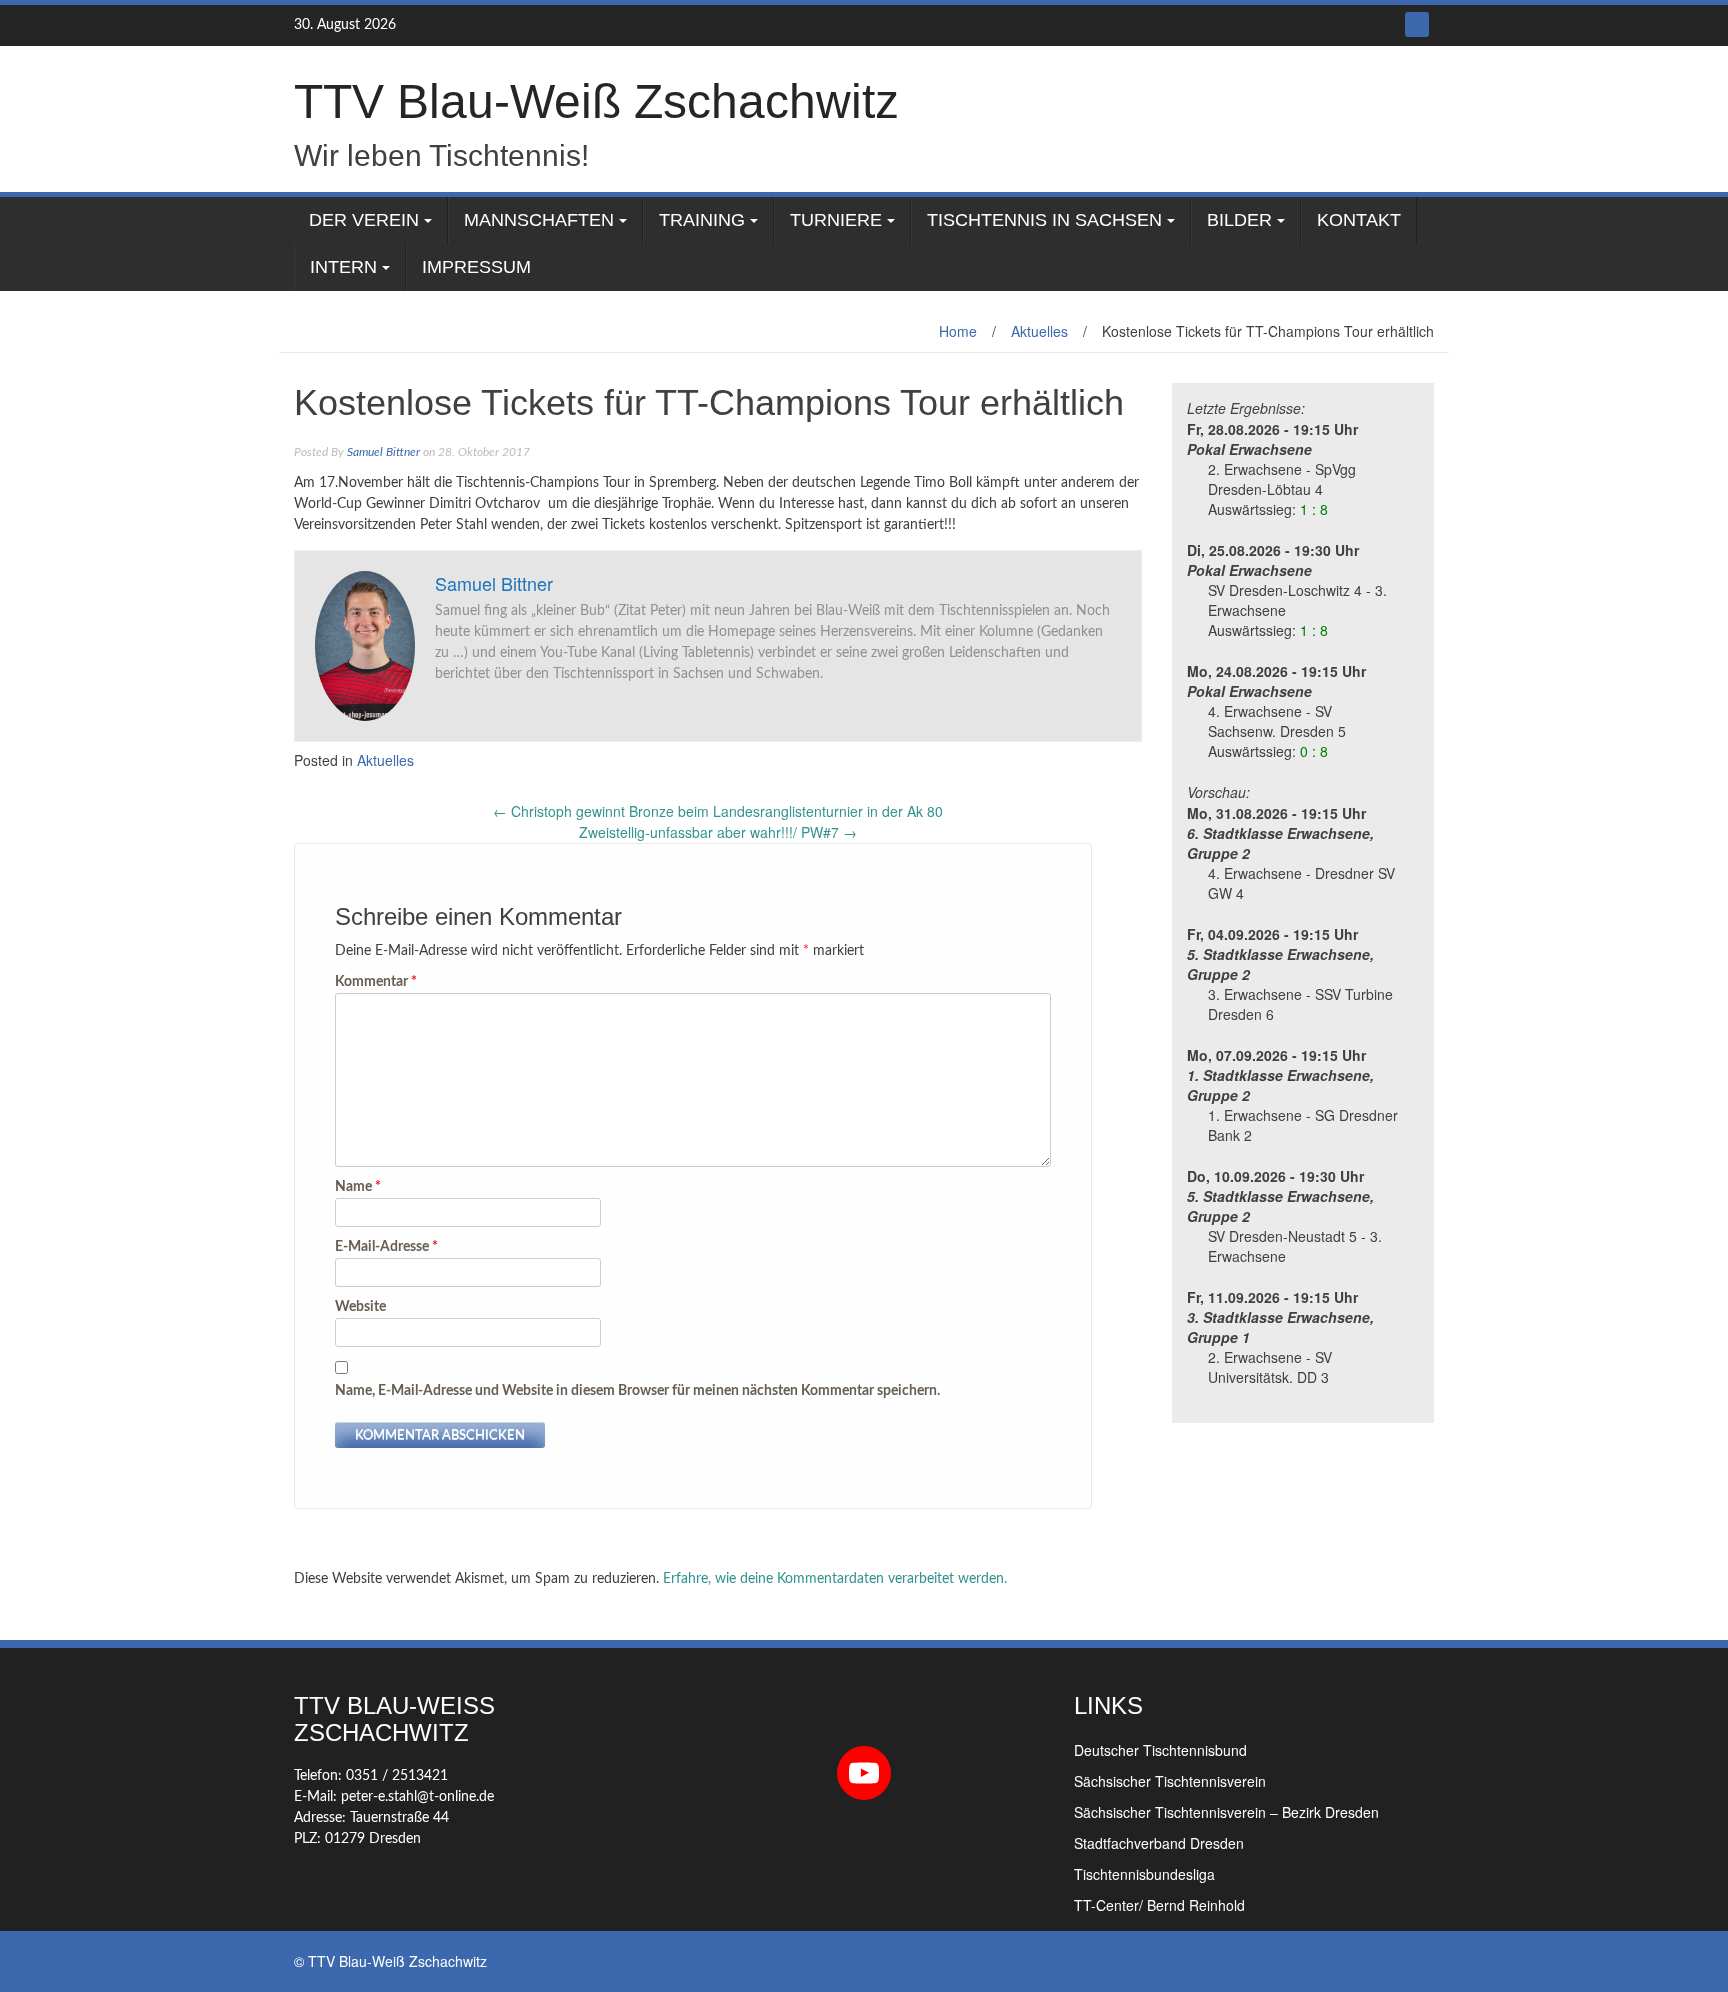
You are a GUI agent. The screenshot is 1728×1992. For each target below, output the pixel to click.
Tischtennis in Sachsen (1044, 220)
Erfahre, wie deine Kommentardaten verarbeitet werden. (835, 1579)
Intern (343, 267)
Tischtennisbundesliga (1144, 1874)
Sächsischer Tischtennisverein (1170, 1781)
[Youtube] (1417, 24)
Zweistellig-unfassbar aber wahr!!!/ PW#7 (718, 832)
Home (958, 331)
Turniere (836, 220)
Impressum (476, 267)
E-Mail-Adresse (386, 1247)
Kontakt (1359, 220)
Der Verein (364, 220)
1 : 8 (1314, 509)
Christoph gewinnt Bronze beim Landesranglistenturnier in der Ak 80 (718, 811)
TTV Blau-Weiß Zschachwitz (596, 101)
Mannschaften (539, 220)
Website (360, 1307)
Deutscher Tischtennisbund (1160, 1750)
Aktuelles (1039, 331)
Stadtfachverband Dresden (1159, 1843)
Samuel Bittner (383, 452)
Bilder (1239, 220)
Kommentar (376, 982)
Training (702, 220)
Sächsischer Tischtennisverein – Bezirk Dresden (1226, 1812)
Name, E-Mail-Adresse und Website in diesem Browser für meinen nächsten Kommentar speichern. (637, 1391)
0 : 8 (1314, 751)
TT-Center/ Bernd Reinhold (1159, 1905)
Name (358, 1187)
